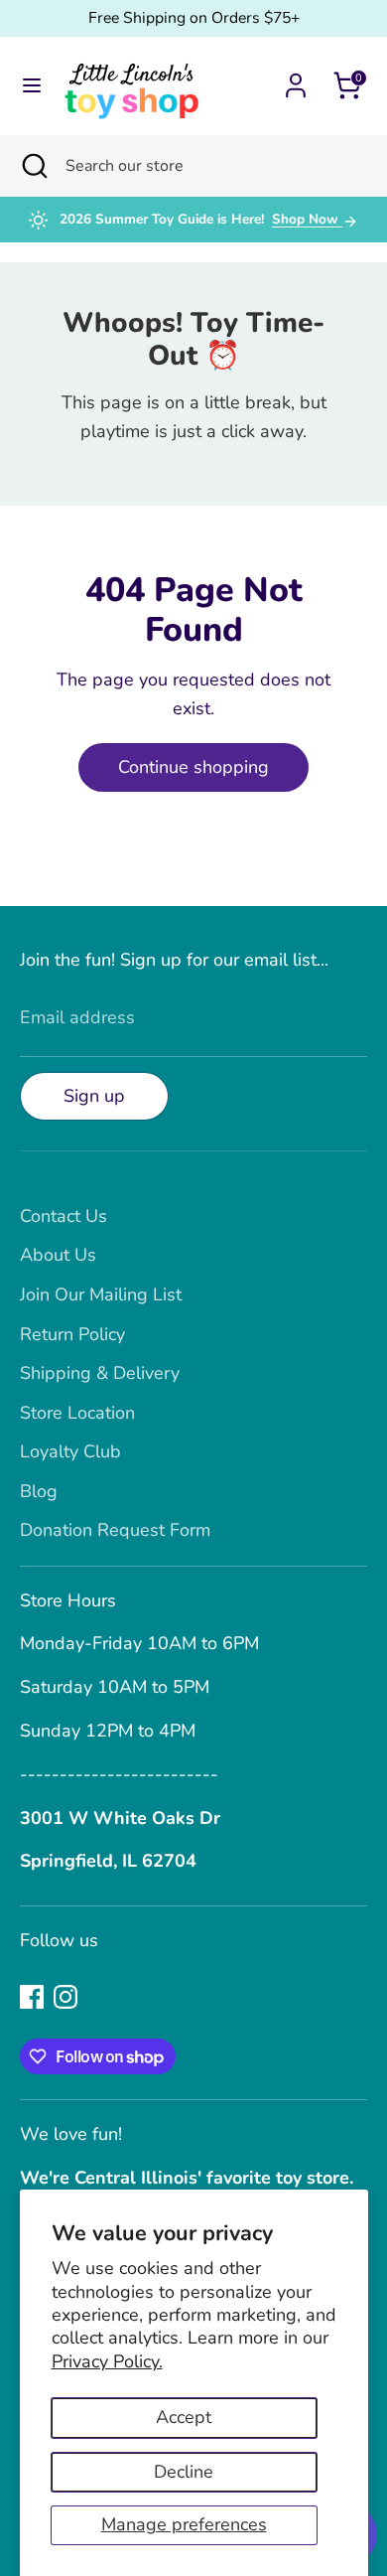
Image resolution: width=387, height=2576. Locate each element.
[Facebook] (32, 1997)
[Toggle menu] (32, 86)
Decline (184, 2472)
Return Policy (72, 1334)
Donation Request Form (115, 1530)
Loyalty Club (70, 1451)
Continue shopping (193, 767)
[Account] (296, 79)
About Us (58, 1255)
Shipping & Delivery (100, 1373)
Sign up (94, 1096)
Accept (184, 2417)
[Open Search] (33, 166)
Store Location (77, 1413)
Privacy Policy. (107, 2361)
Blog (39, 1491)
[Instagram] (65, 1997)
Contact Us (64, 1216)
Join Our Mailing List (101, 1294)
